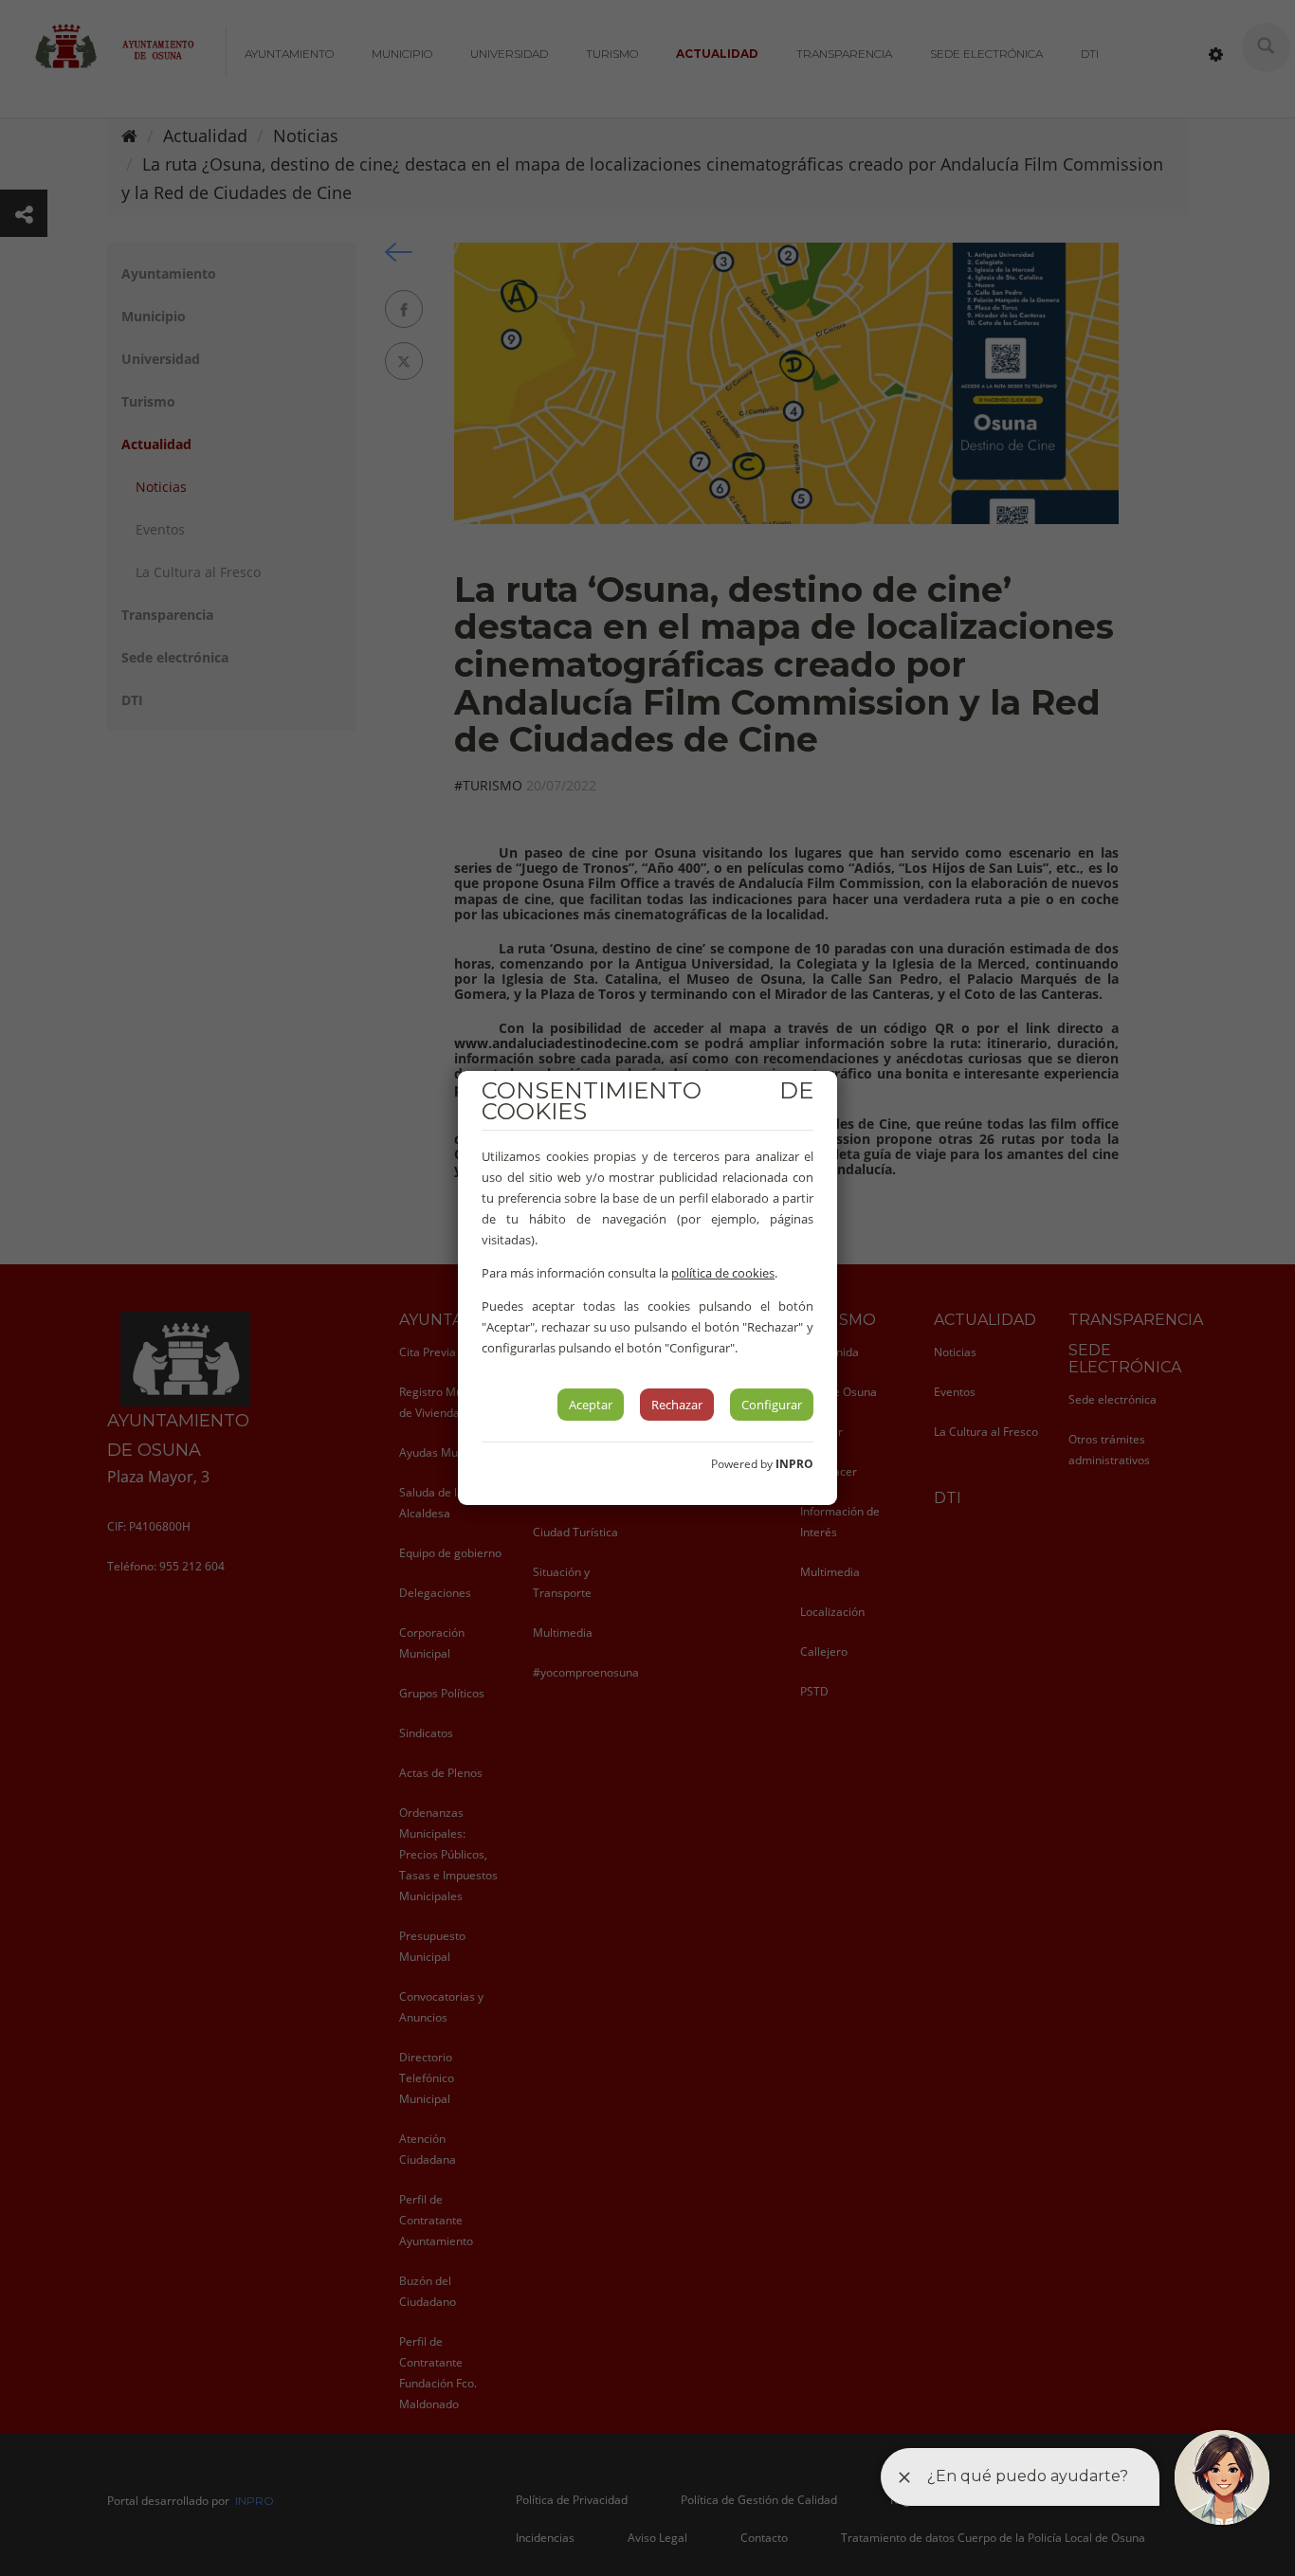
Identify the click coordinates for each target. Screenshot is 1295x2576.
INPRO (794, 1464)
